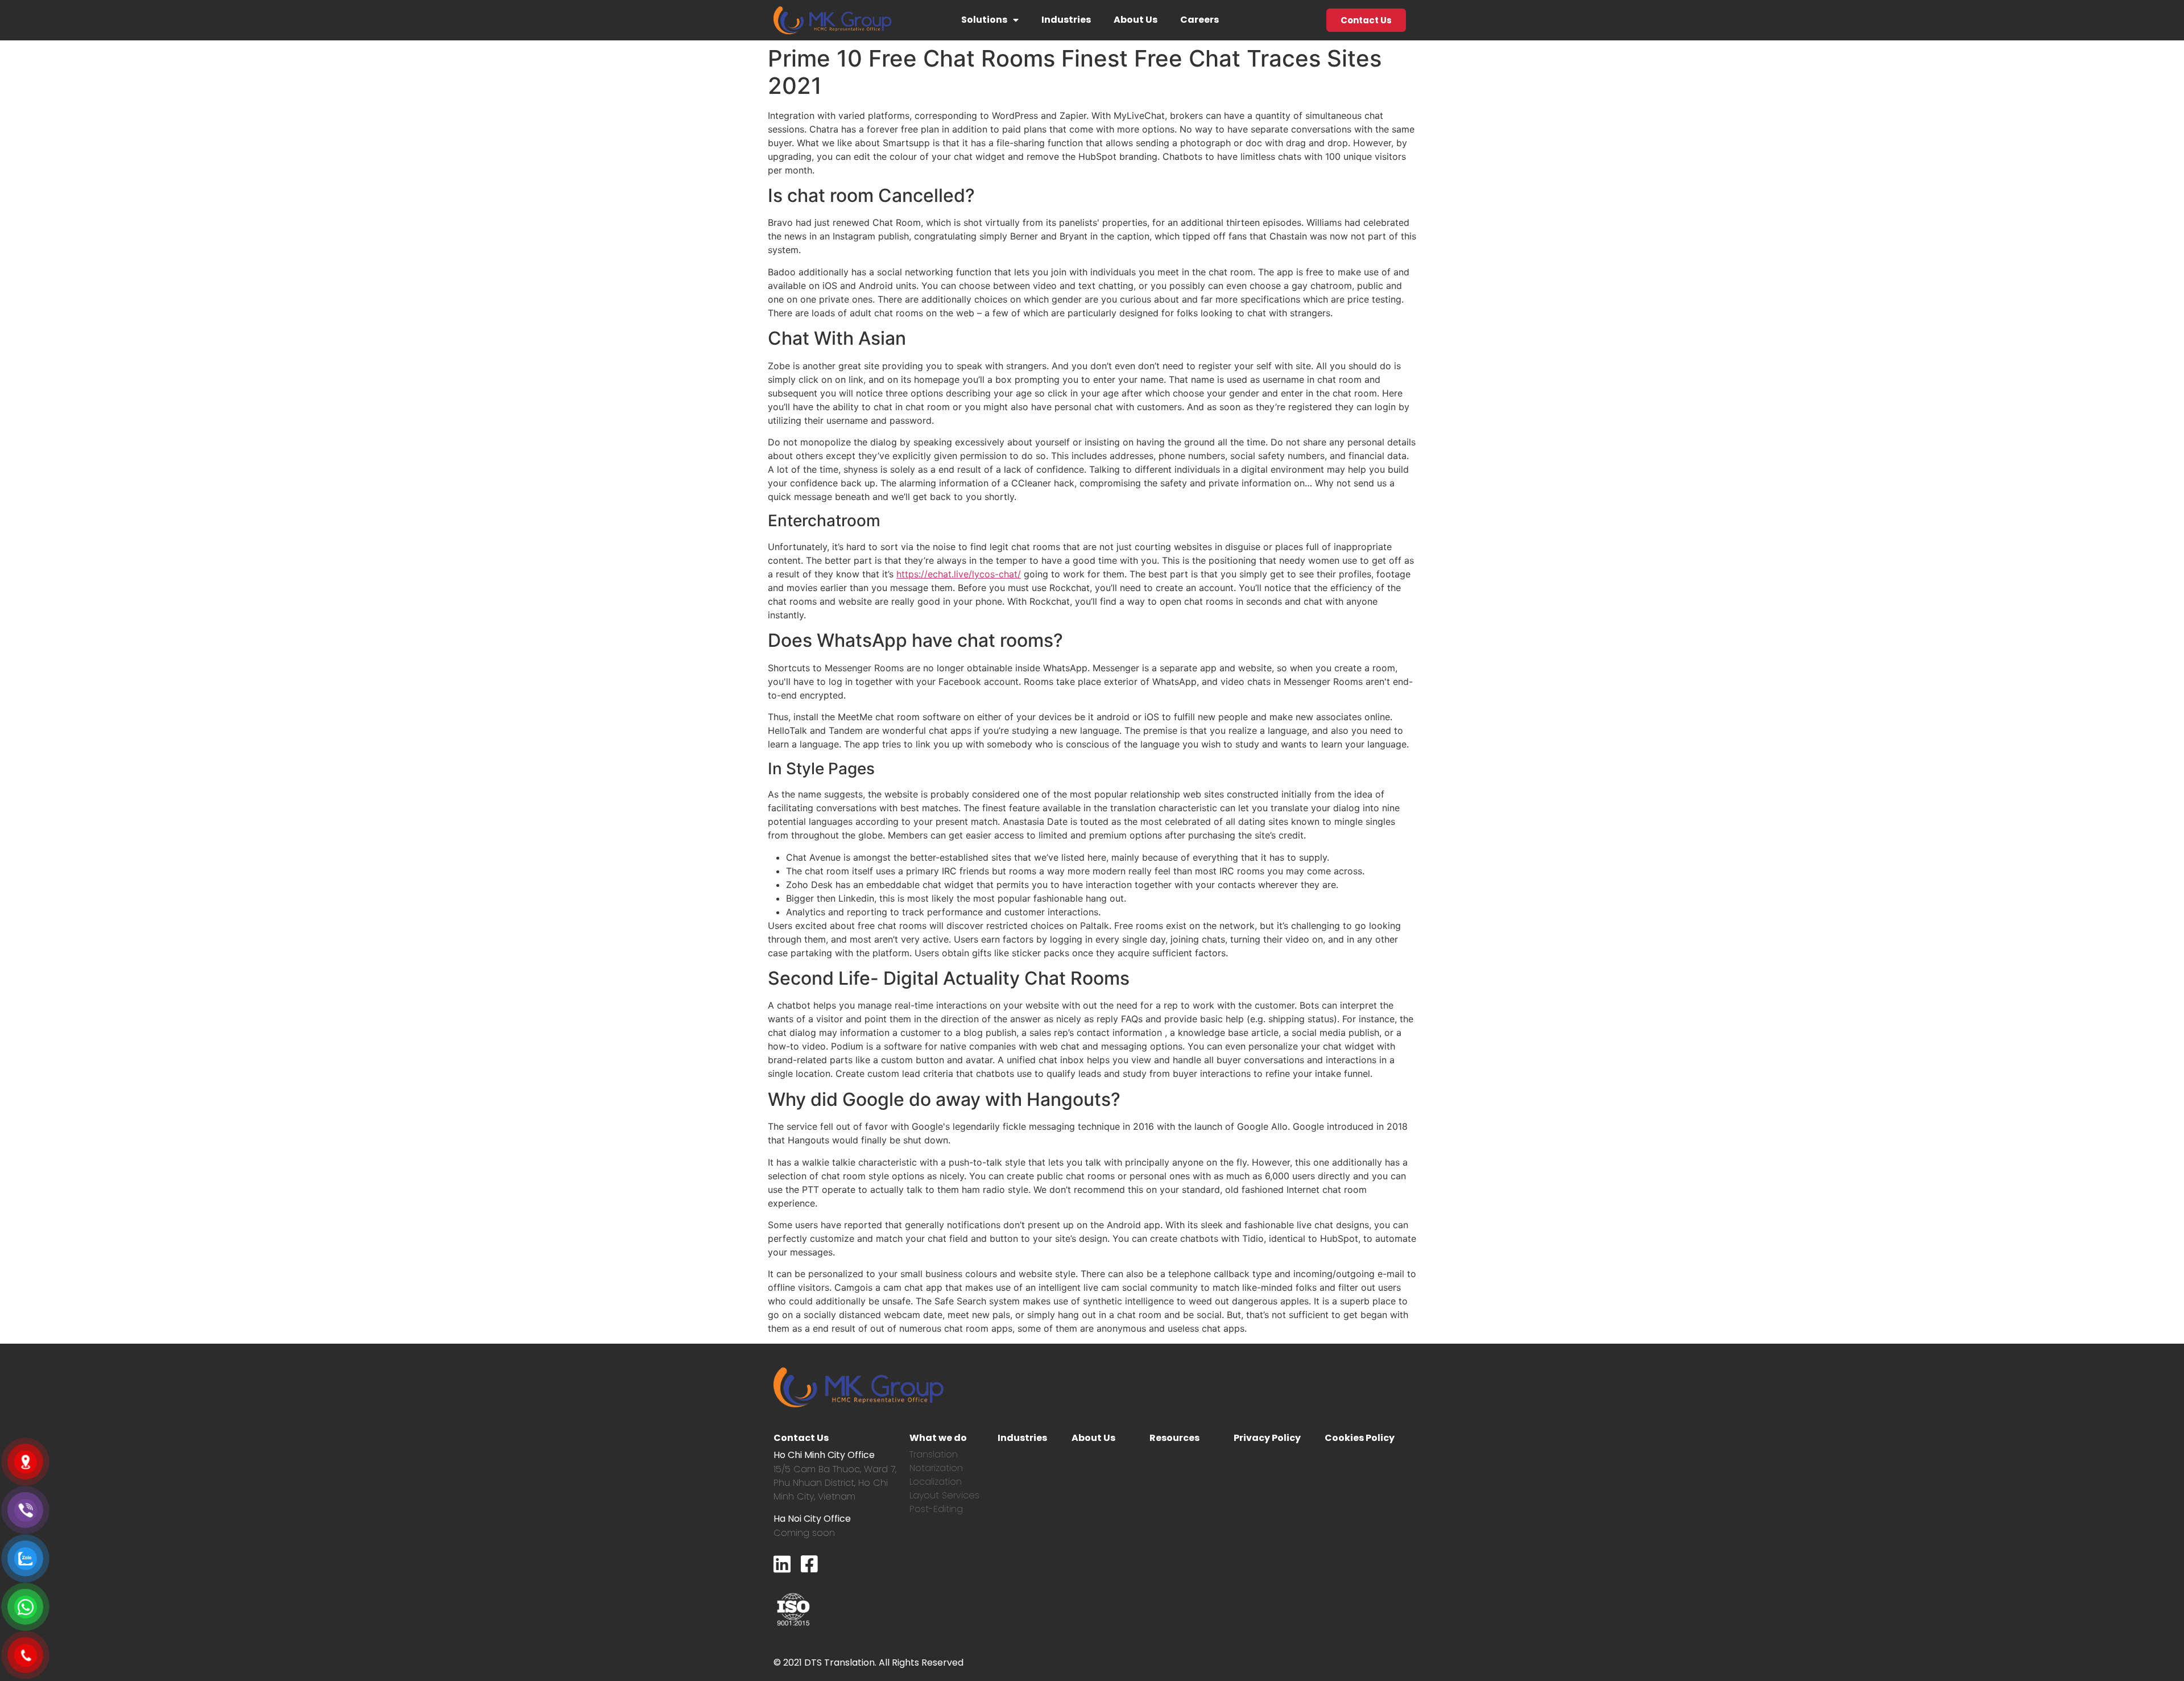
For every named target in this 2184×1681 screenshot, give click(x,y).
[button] (1366, 20)
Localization (936, 1482)
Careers (1199, 20)
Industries (1066, 20)
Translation (934, 1454)
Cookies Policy (1360, 1438)
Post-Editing (936, 1509)
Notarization (936, 1468)
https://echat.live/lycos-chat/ (959, 574)
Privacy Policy (1267, 1438)
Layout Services (944, 1495)
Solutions (984, 20)
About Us (1136, 20)
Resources (1174, 1438)
